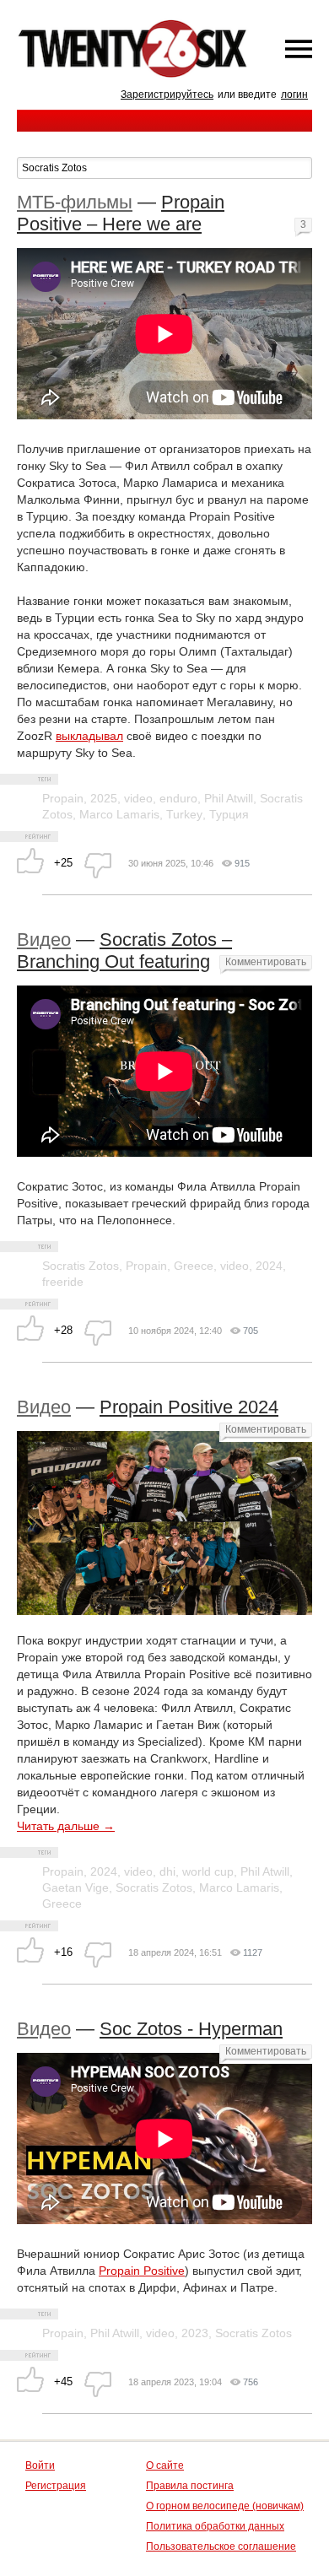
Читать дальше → (66, 1826)
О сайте (165, 2465)
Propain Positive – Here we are (121, 213)
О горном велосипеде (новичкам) (225, 2506)
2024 (269, 1266)
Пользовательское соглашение (221, 2546)
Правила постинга (190, 2486)
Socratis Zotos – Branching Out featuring (124, 950)
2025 (104, 798)
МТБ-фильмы (75, 202)
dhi (167, 1871)
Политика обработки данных (215, 2526)
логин (294, 95)
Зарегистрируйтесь (167, 95)
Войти (40, 2465)
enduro (178, 798)
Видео (44, 940)
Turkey (184, 814)
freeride (63, 1282)
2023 (195, 2333)
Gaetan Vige (76, 1887)
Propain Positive (142, 2271)
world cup (208, 1871)
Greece (194, 1266)
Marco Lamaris (119, 814)
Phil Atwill (229, 798)
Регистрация (56, 2486)
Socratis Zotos (81, 1266)
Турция (229, 814)
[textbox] (164, 168)
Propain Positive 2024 (189, 1407)
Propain (63, 798)
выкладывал (89, 736)
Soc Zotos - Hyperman (191, 2029)
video (138, 798)
